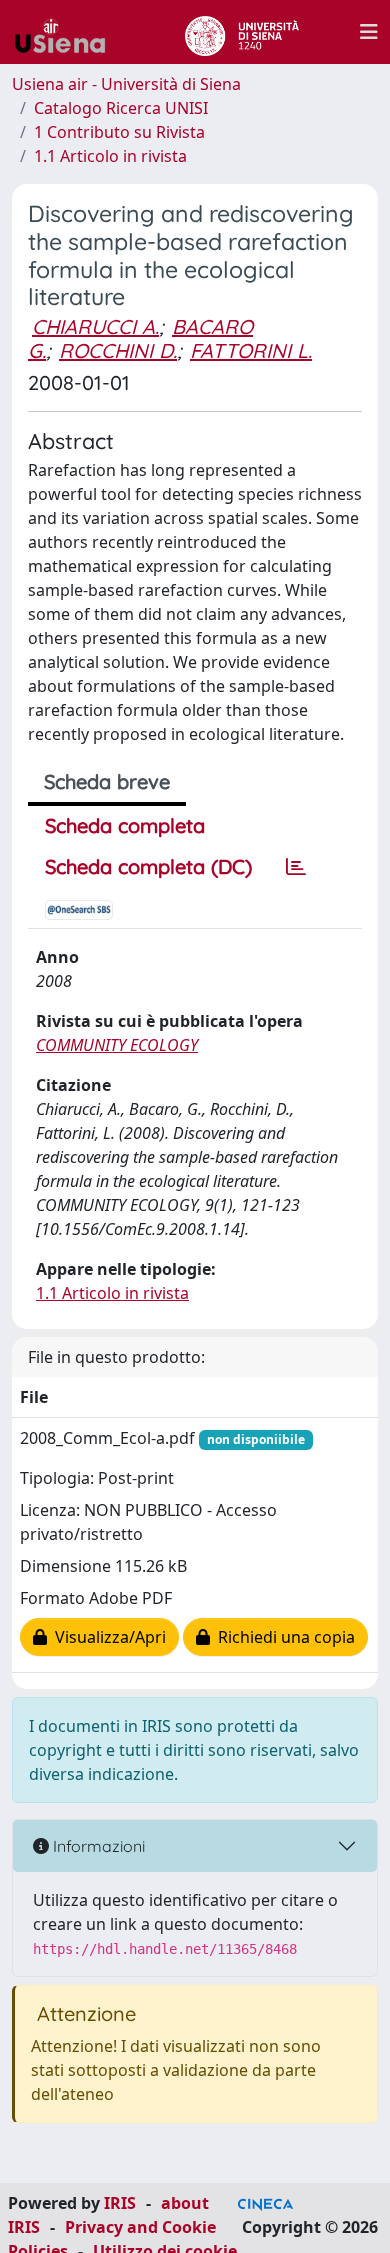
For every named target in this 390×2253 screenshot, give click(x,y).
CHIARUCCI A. (95, 326)
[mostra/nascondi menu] (369, 32)
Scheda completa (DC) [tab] (148, 866)
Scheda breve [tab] (107, 781)
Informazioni (97, 1846)
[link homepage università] (241, 32)
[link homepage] (68, 32)
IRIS (120, 2203)
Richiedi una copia (282, 1637)
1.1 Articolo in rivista (110, 156)
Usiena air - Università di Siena (126, 84)
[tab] (296, 867)
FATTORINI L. (251, 350)
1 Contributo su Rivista (119, 132)
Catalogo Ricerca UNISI (121, 108)
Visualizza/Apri (106, 1637)
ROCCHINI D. (118, 350)
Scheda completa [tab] (125, 825)
